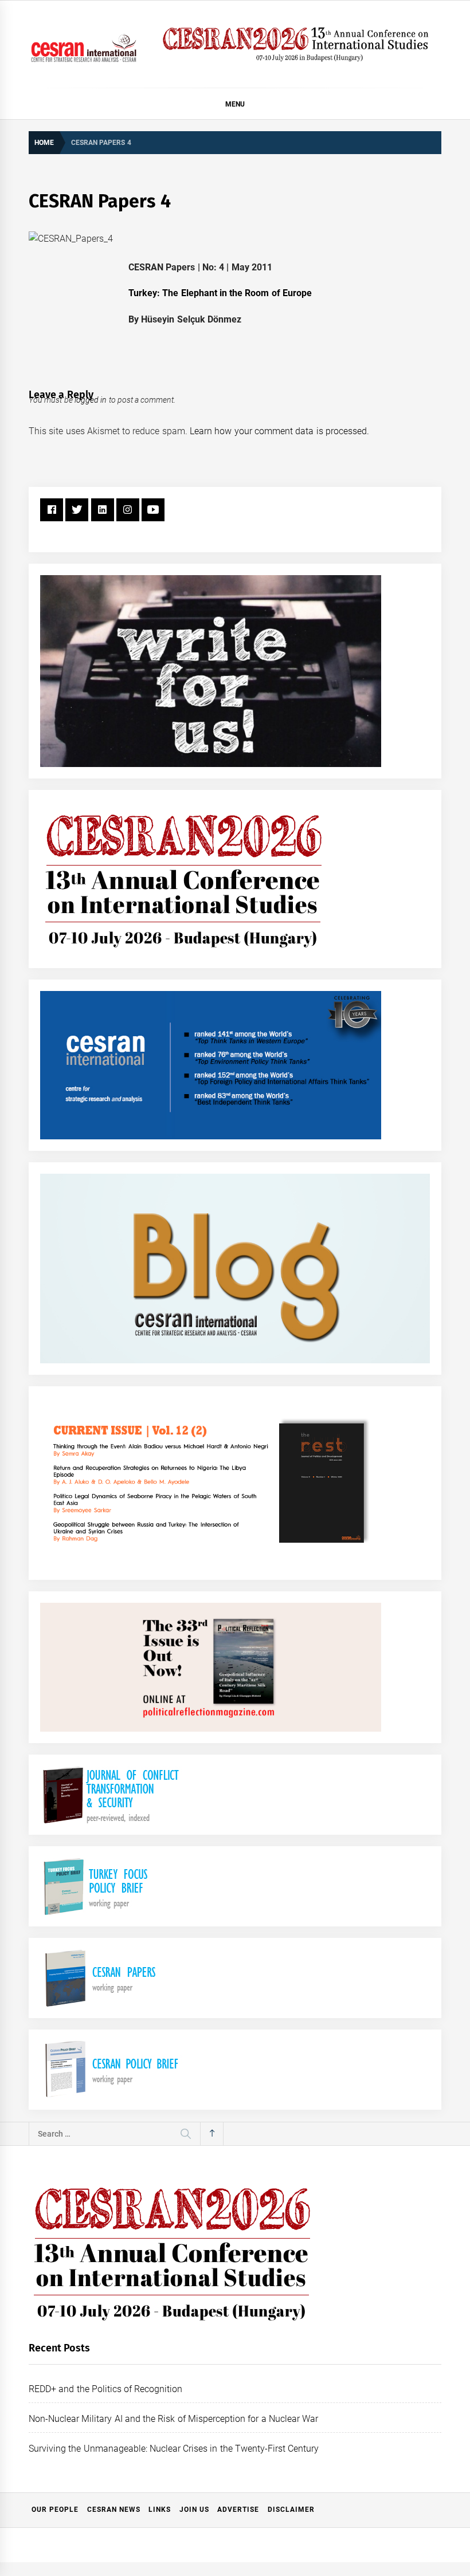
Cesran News (114, 2510)
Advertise (238, 2510)
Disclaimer (291, 2510)
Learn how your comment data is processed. (279, 431)
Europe (297, 293)
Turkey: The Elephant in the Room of (204, 293)
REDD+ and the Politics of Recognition (106, 2389)
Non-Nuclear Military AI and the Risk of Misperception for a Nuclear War (173, 2419)
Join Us (194, 2510)
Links (160, 2510)
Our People (55, 2510)
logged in (91, 400)
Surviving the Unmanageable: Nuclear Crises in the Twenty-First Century (174, 2449)
